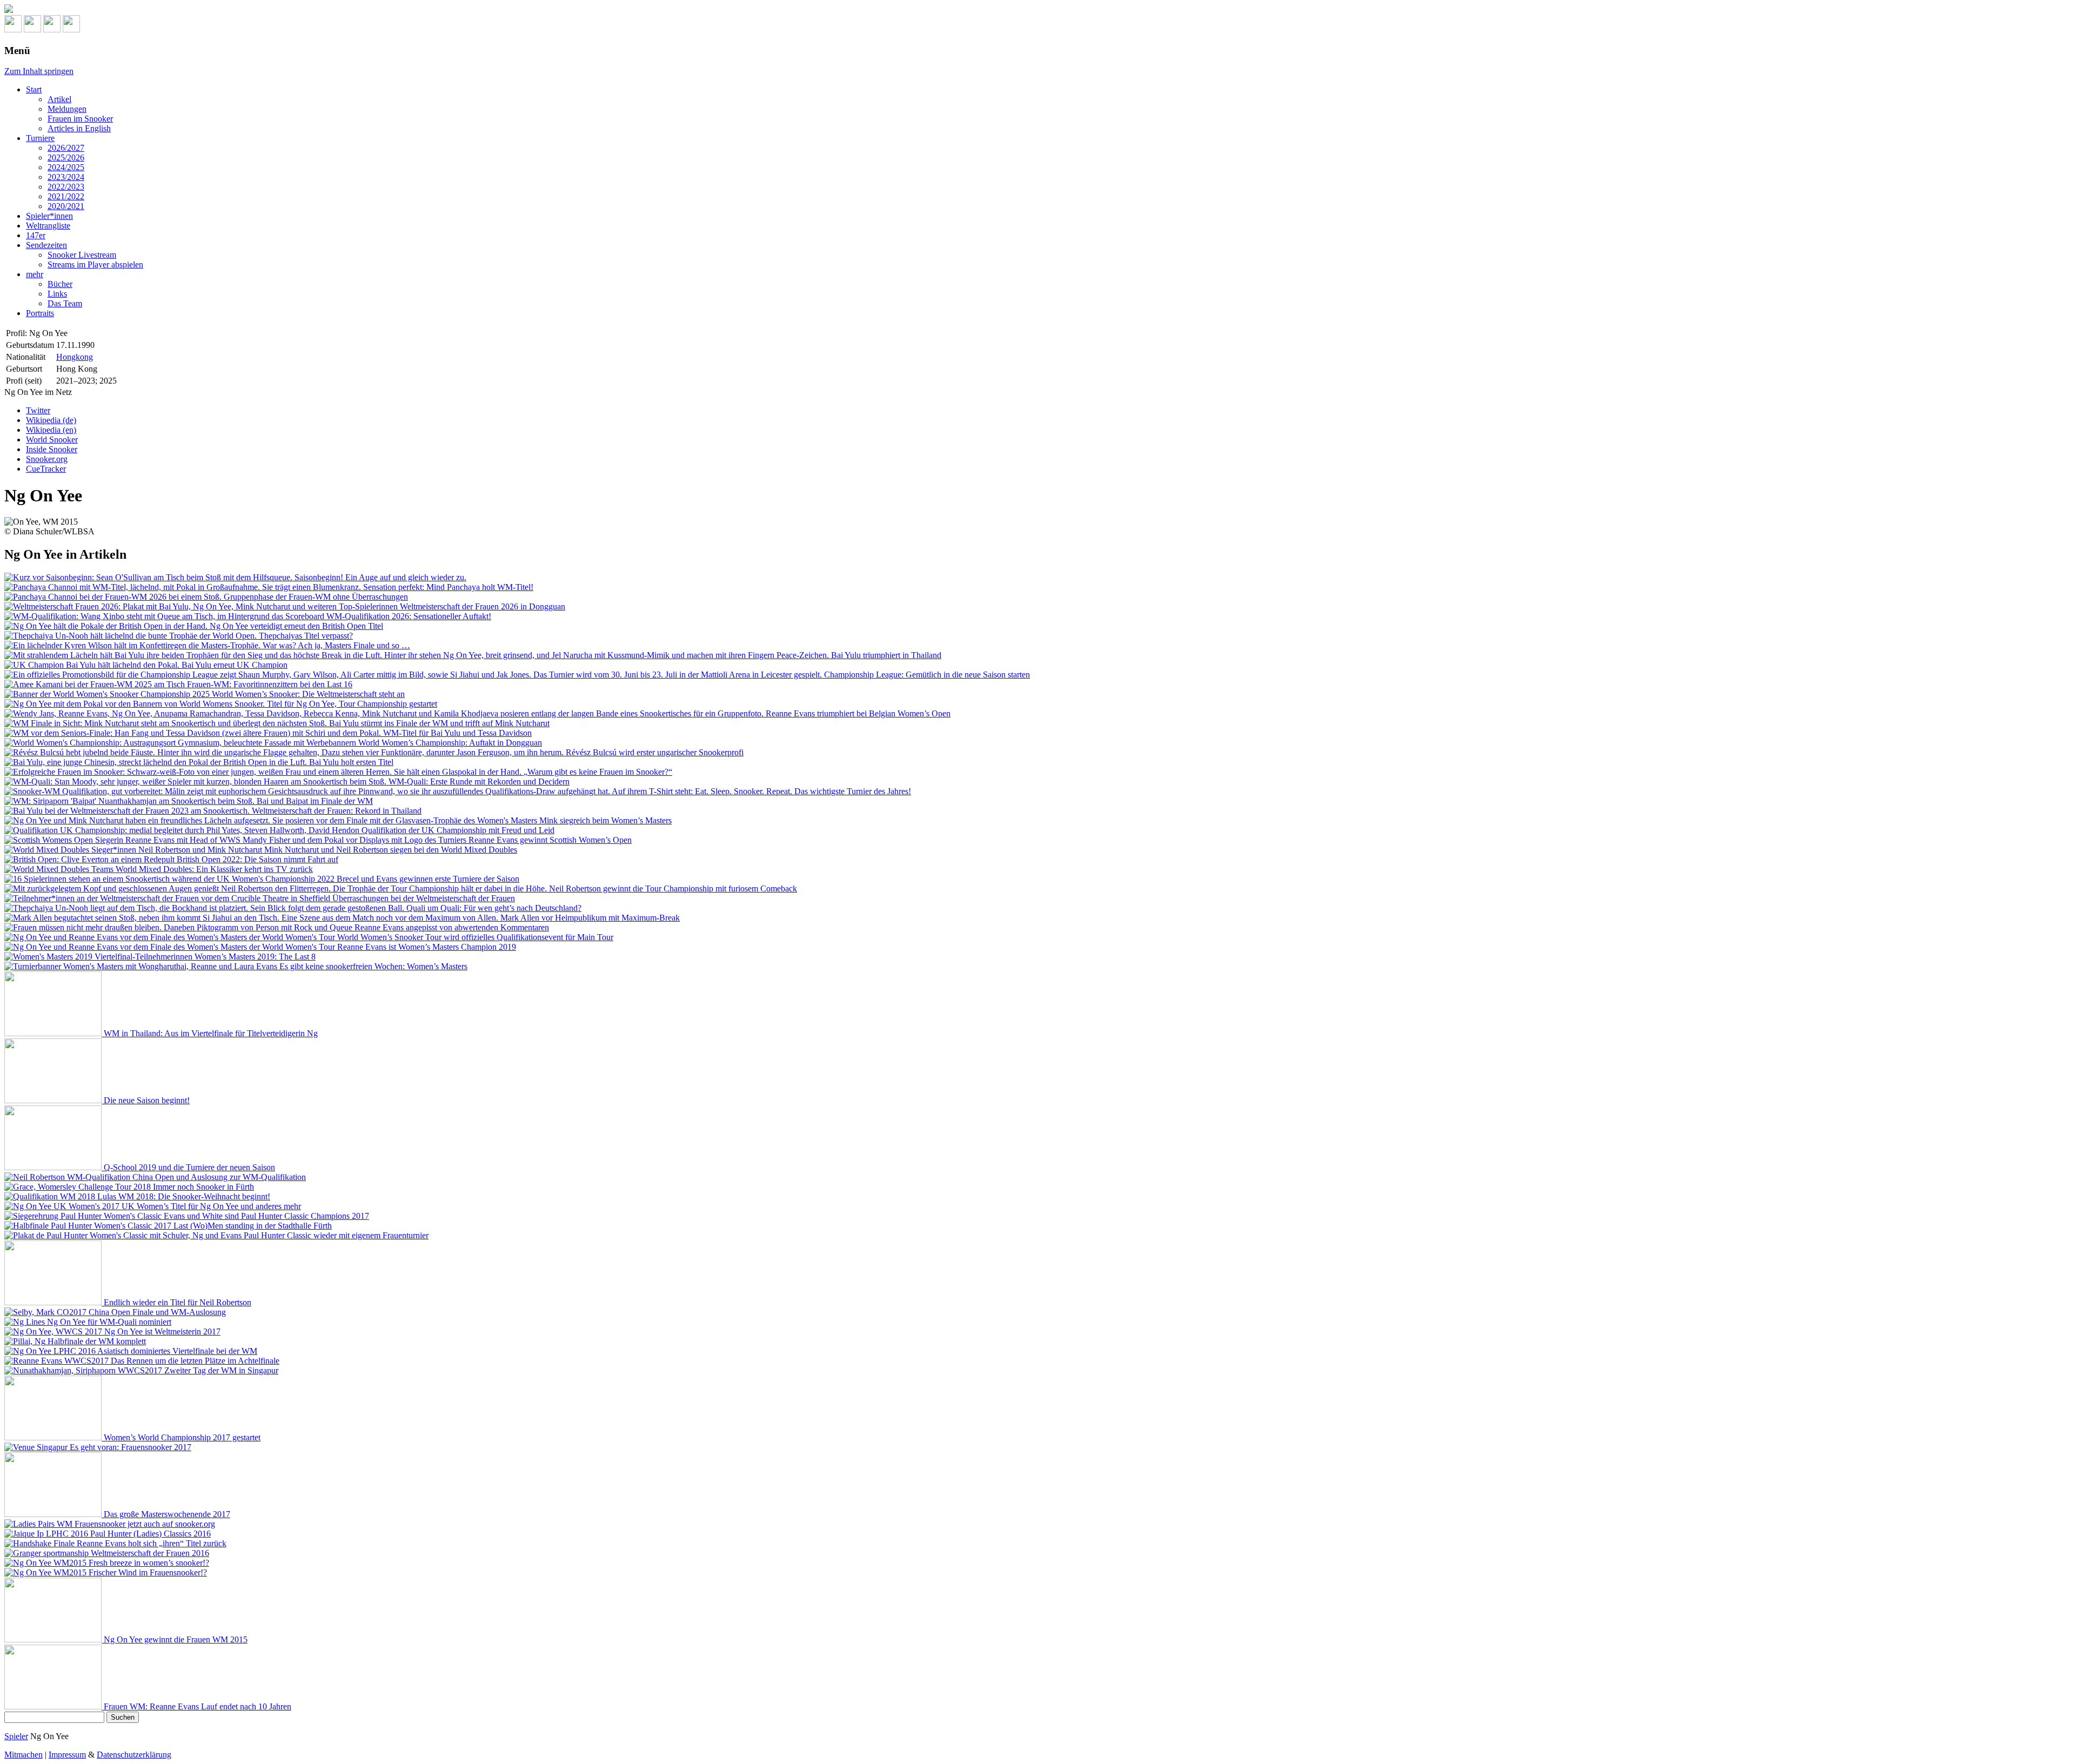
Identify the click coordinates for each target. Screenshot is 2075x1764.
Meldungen (67, 109)
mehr (35, 274)
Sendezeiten (46, 245)
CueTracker (46, 469)
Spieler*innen (49, 216)
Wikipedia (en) (51, 430)
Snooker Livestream (82, 255)
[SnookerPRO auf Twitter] (71, 29)
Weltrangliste (48, 226)
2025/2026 (66, 157)
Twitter (38, 410)
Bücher (60, 284)
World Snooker (52, 440)
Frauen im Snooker (80, 119)
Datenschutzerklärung (134, 1755)
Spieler (16, 1736)
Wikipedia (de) (51, 420)
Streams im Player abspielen (95, 264)
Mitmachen (24, 1755)
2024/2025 (66, 167)
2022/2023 (66, 187)
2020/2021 (66, 206)
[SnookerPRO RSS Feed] (13, 29)
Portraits (40, 313)
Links (57, 294)
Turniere (40, 138)
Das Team (65, 303)
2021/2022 (66, 196)
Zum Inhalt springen (39, 71)
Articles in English (79, 128)
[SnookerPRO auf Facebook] (52, 29)
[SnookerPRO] (1037, 10)
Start (34, 89)
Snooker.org (47, 459)
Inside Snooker (52, 449)
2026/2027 (66, 148)
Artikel (59, 99)
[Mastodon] (32, 29)
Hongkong (75, 357)
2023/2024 (66, 177)
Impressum (67, 1755)
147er (36, 235)
